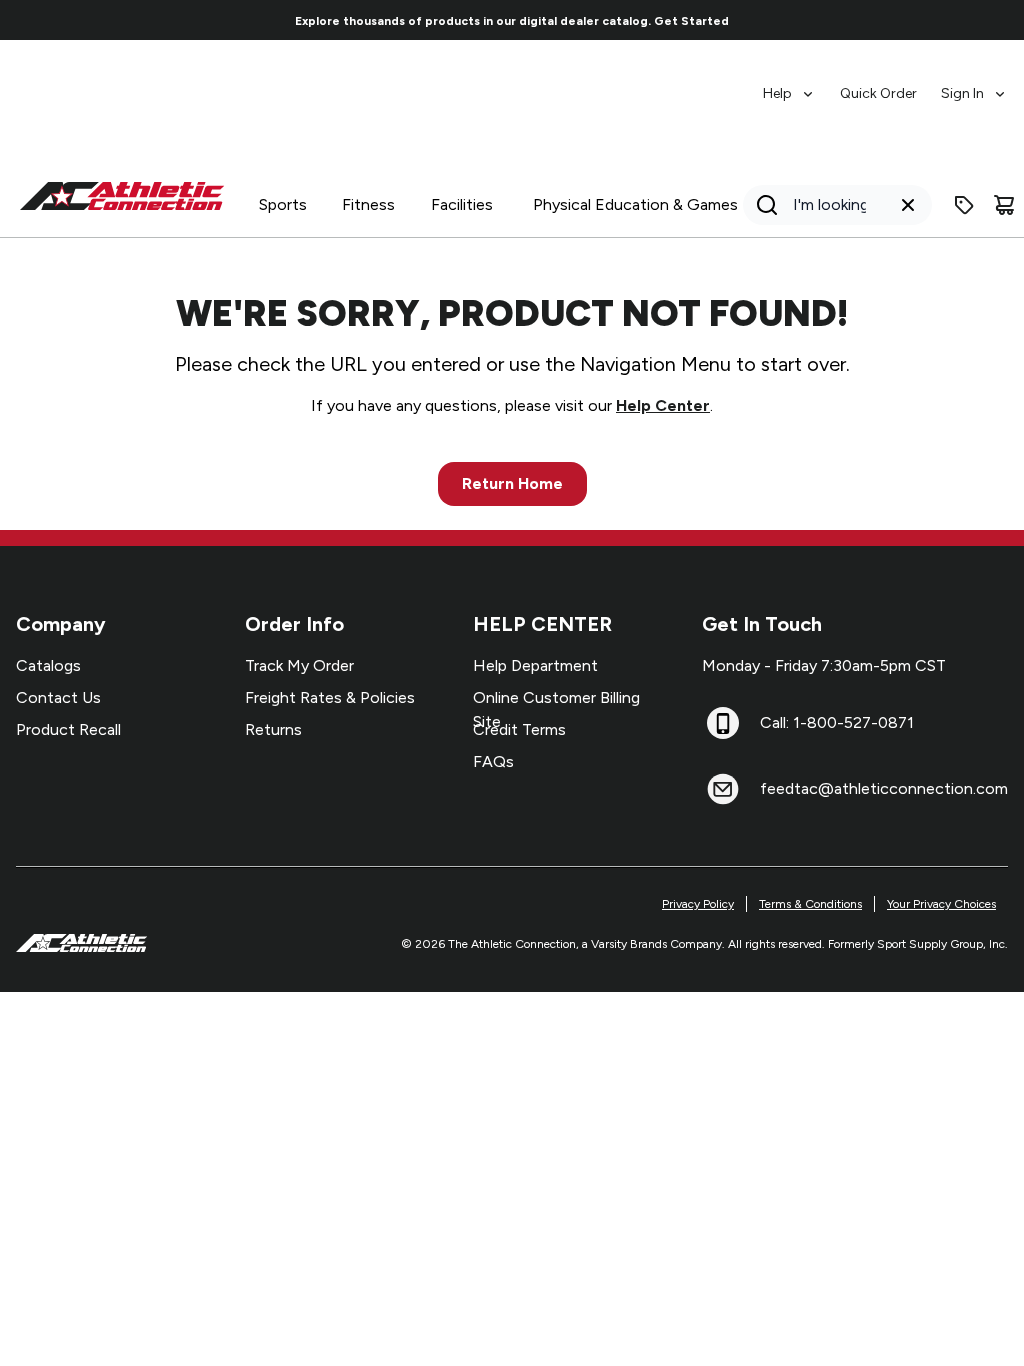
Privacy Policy (698, 904)
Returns (273, 729)
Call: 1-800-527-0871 (837, 722)
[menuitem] (789, 84)
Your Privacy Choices (941, 904)
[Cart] (1004, 205)
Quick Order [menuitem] (878, 93)
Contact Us (58, 697)
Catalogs (48, 665)
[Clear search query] (908, 205)
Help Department (535, 665)
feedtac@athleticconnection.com (884, 788)
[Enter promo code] (964, 205)
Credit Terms (519, 729)
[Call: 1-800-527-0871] (723, 723)
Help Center (663, 405)
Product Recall (68, 729)
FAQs (493, 761)
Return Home (512, 483)
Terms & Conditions (810, 904)
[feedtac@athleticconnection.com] (723, 789)
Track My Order (299, 665)
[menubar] (885, 84)
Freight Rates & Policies (330, 697)
